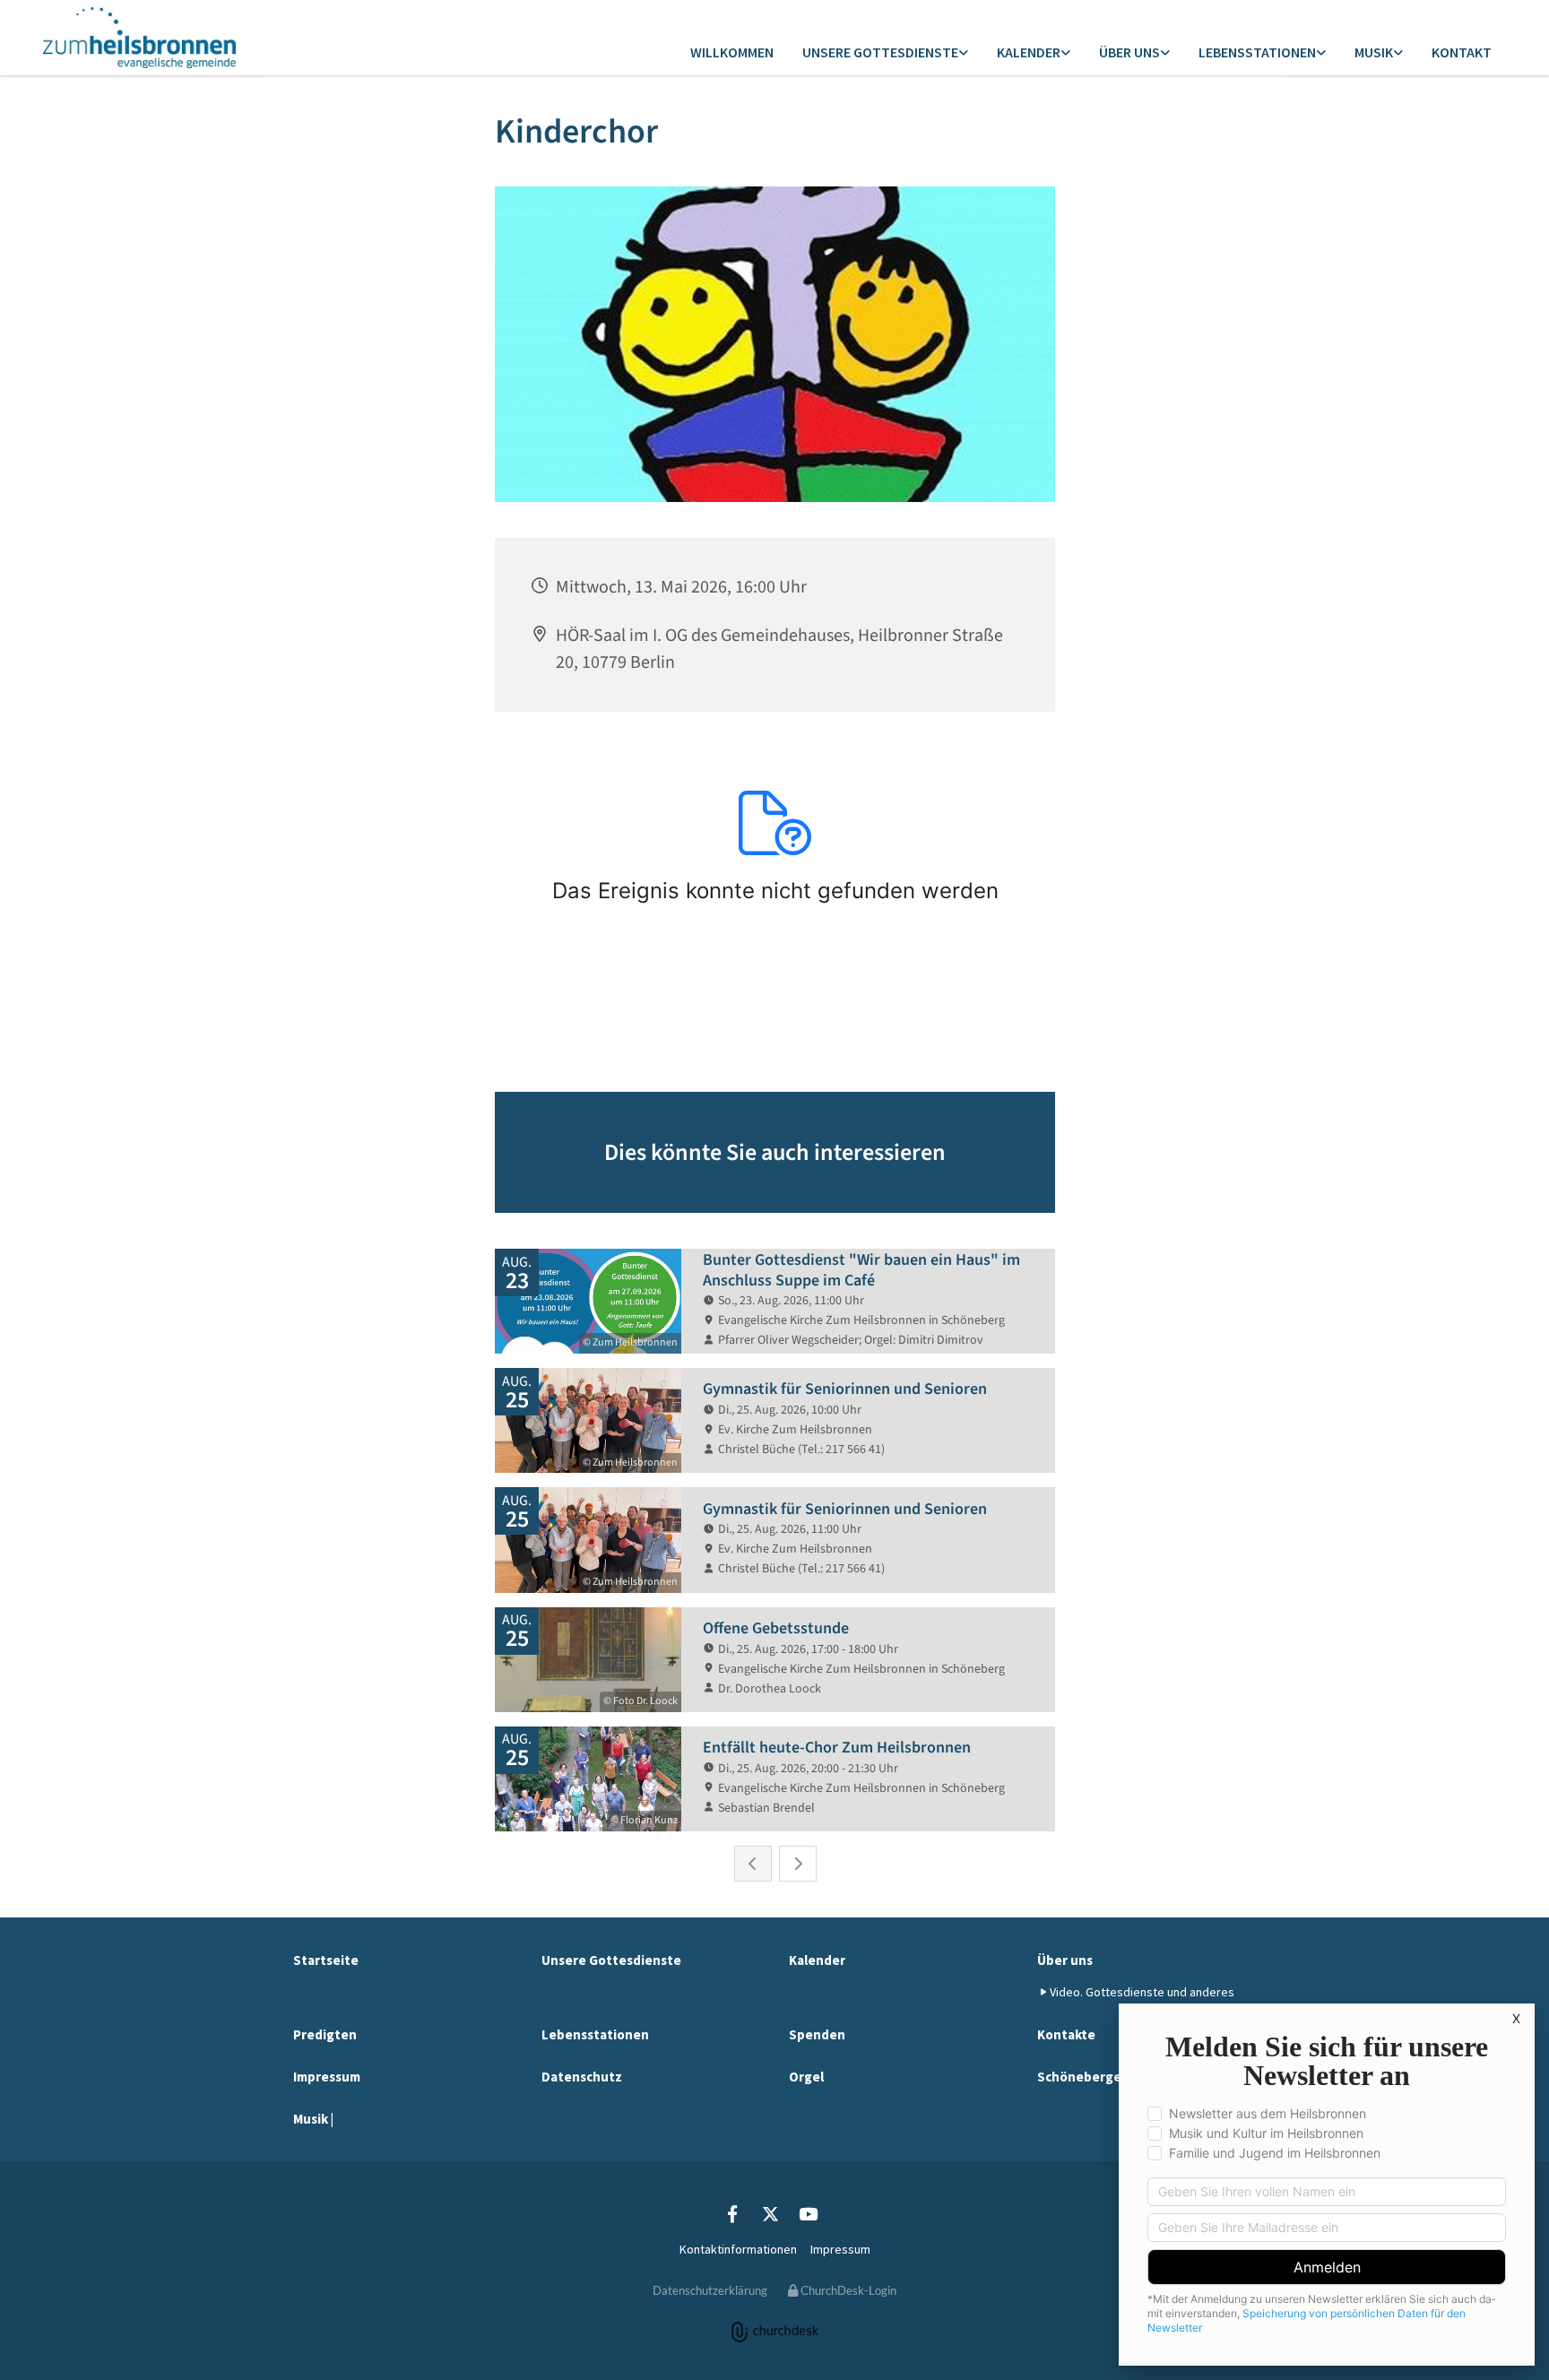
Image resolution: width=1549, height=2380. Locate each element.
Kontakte (1066, 2034)
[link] (885, 53)
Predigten (325, 2034)
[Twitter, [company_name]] (770, 2213)
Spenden (817, 2034)
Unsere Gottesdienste (880, 52)
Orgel (806, 2077)
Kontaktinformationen (738, 2249)
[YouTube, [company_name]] (808, 2213)
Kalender (1029, 52)
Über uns (1129, 52)
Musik (1374, 52)
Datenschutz (582, 2077)
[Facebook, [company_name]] (732, 2213)
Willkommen (732, 52)
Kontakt (1462, 52)
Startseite (326, 1960)
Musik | (313, 2119)
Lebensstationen (1257, 52)
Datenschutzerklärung (710, 2290)
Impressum (327, 2077)
